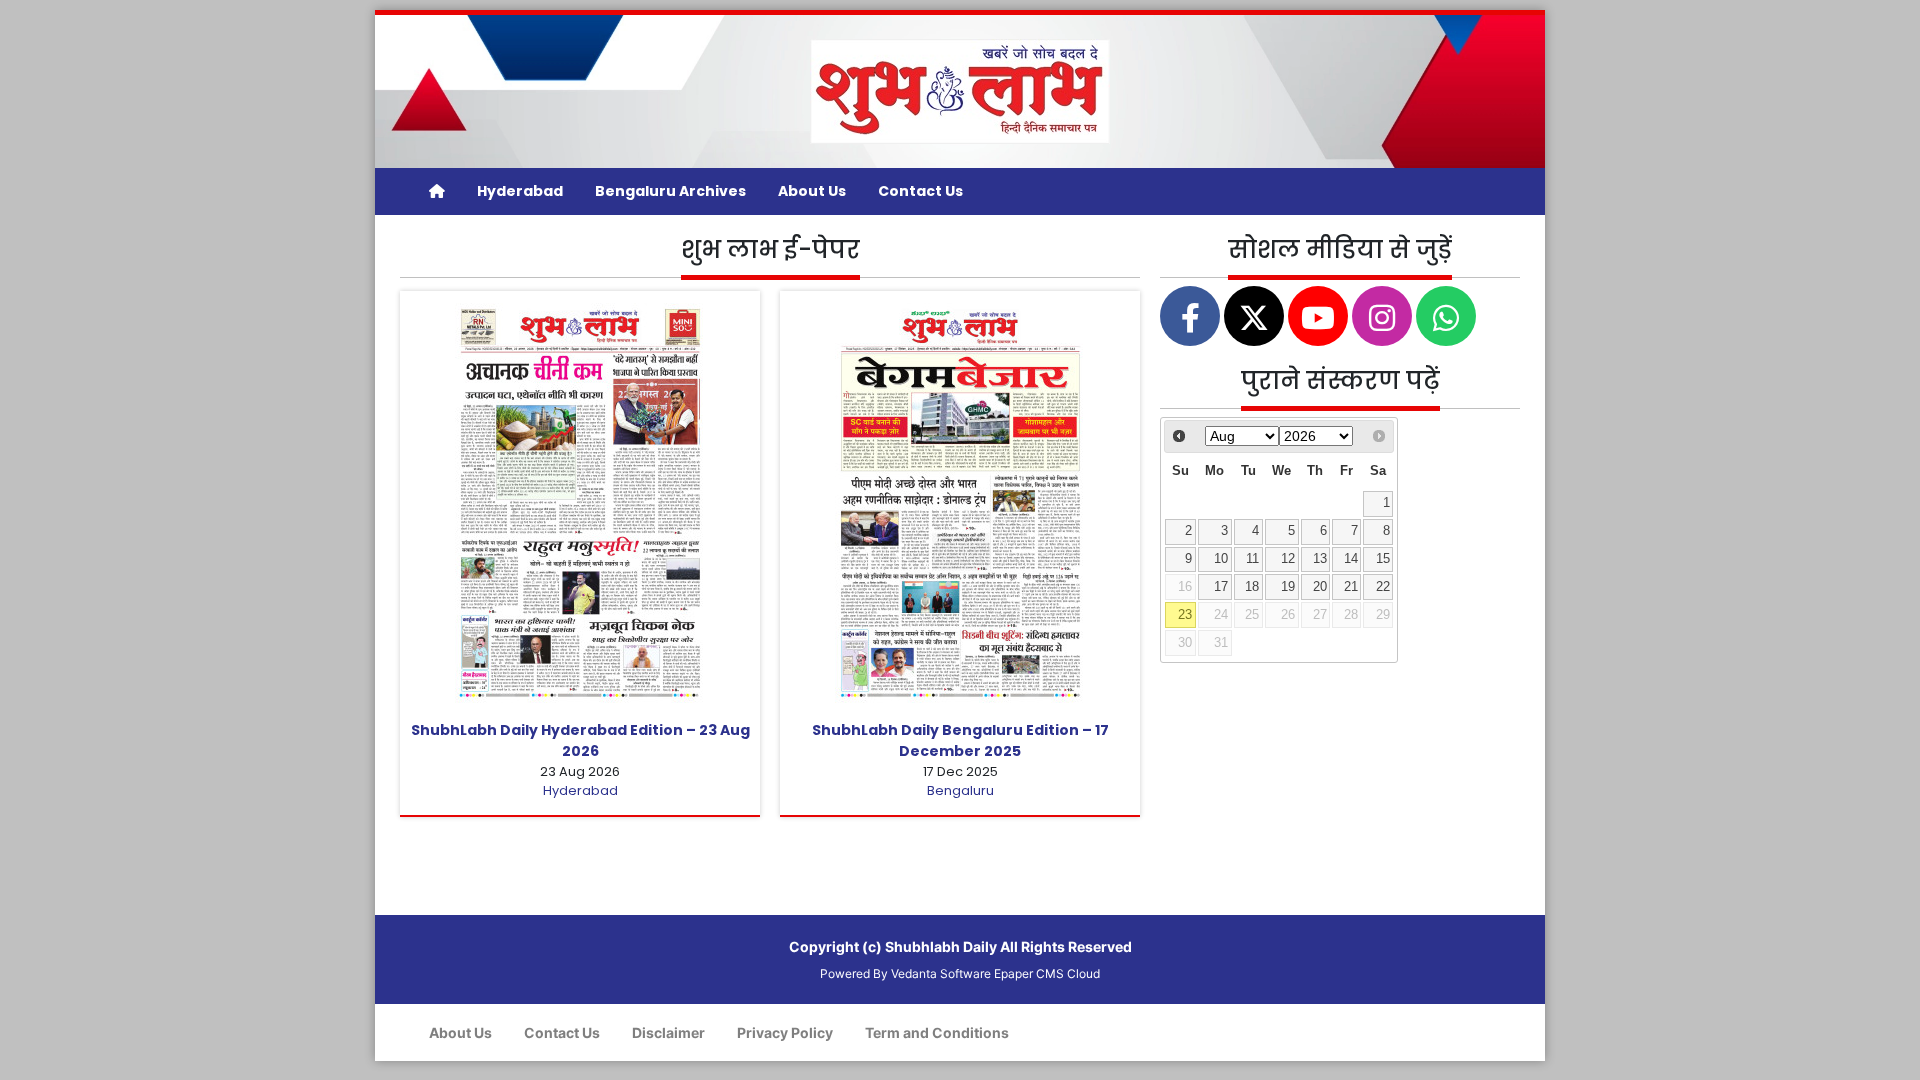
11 (1252, 559)
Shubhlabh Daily (941, 946)
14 (1351, 559)
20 (1320, 587)
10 (1221, 559)
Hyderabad (520, 191)
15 (1383, 559)
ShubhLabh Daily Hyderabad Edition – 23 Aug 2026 (580, 740)
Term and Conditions (937, 1032)
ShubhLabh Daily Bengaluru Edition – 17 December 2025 (960, 740)
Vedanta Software (941, 973)
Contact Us (920, 191)
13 (1320, 559)
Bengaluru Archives (670, 191)
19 (1288, 587)
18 (1252, 587)
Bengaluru (960, 790)
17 (1221, 587)
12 (1288, 559)
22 (1383, 587)
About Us (812, 191)
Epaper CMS (1029, 973)
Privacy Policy (785, 1032)
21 (1351, 587)
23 (1185, 615)
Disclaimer (668, 1032)
